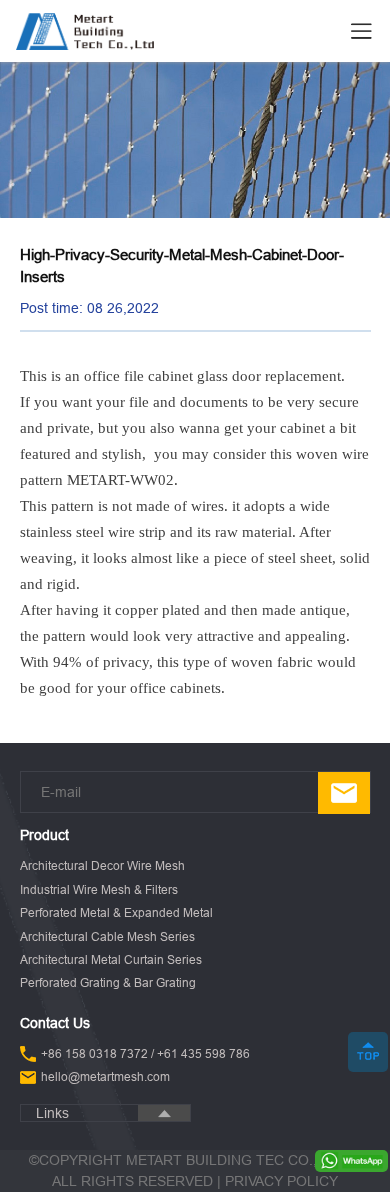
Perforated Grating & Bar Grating (108, 982)
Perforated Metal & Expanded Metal (116, 912)
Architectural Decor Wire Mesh (102, 865)
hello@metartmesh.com (105, 1076)
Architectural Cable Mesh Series (107, 936)
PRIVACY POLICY (281, 1181)
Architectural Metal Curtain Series (111, 959)
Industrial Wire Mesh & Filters (99, 889)
